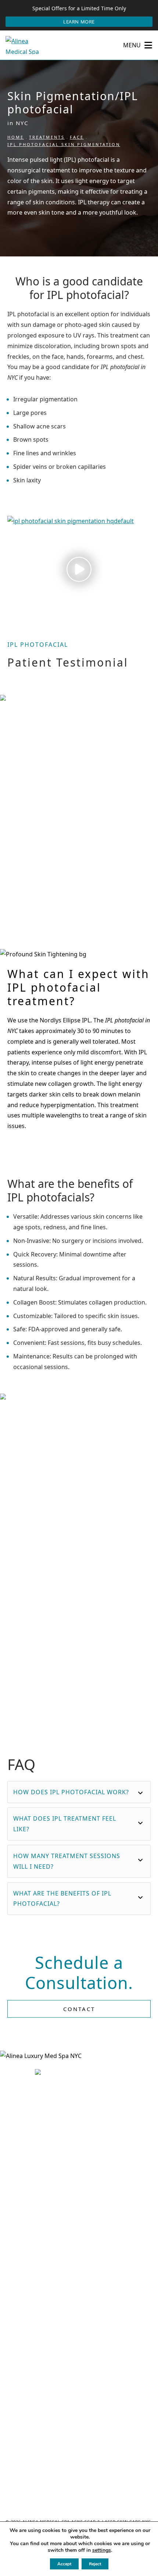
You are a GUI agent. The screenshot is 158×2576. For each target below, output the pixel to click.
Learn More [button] (79, 22)
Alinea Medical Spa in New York (59, 745)
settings (102, 2550)
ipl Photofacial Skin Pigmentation (64, 144)
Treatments (47, 137)
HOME (16, 137)
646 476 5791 (84, 2212)
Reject (95, 2564)
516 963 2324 (84, 2401)
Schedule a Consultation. (79, 1973)
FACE (77, 137)
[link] (79, 2319)
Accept (64, 2564)
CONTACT (79, 2009)
